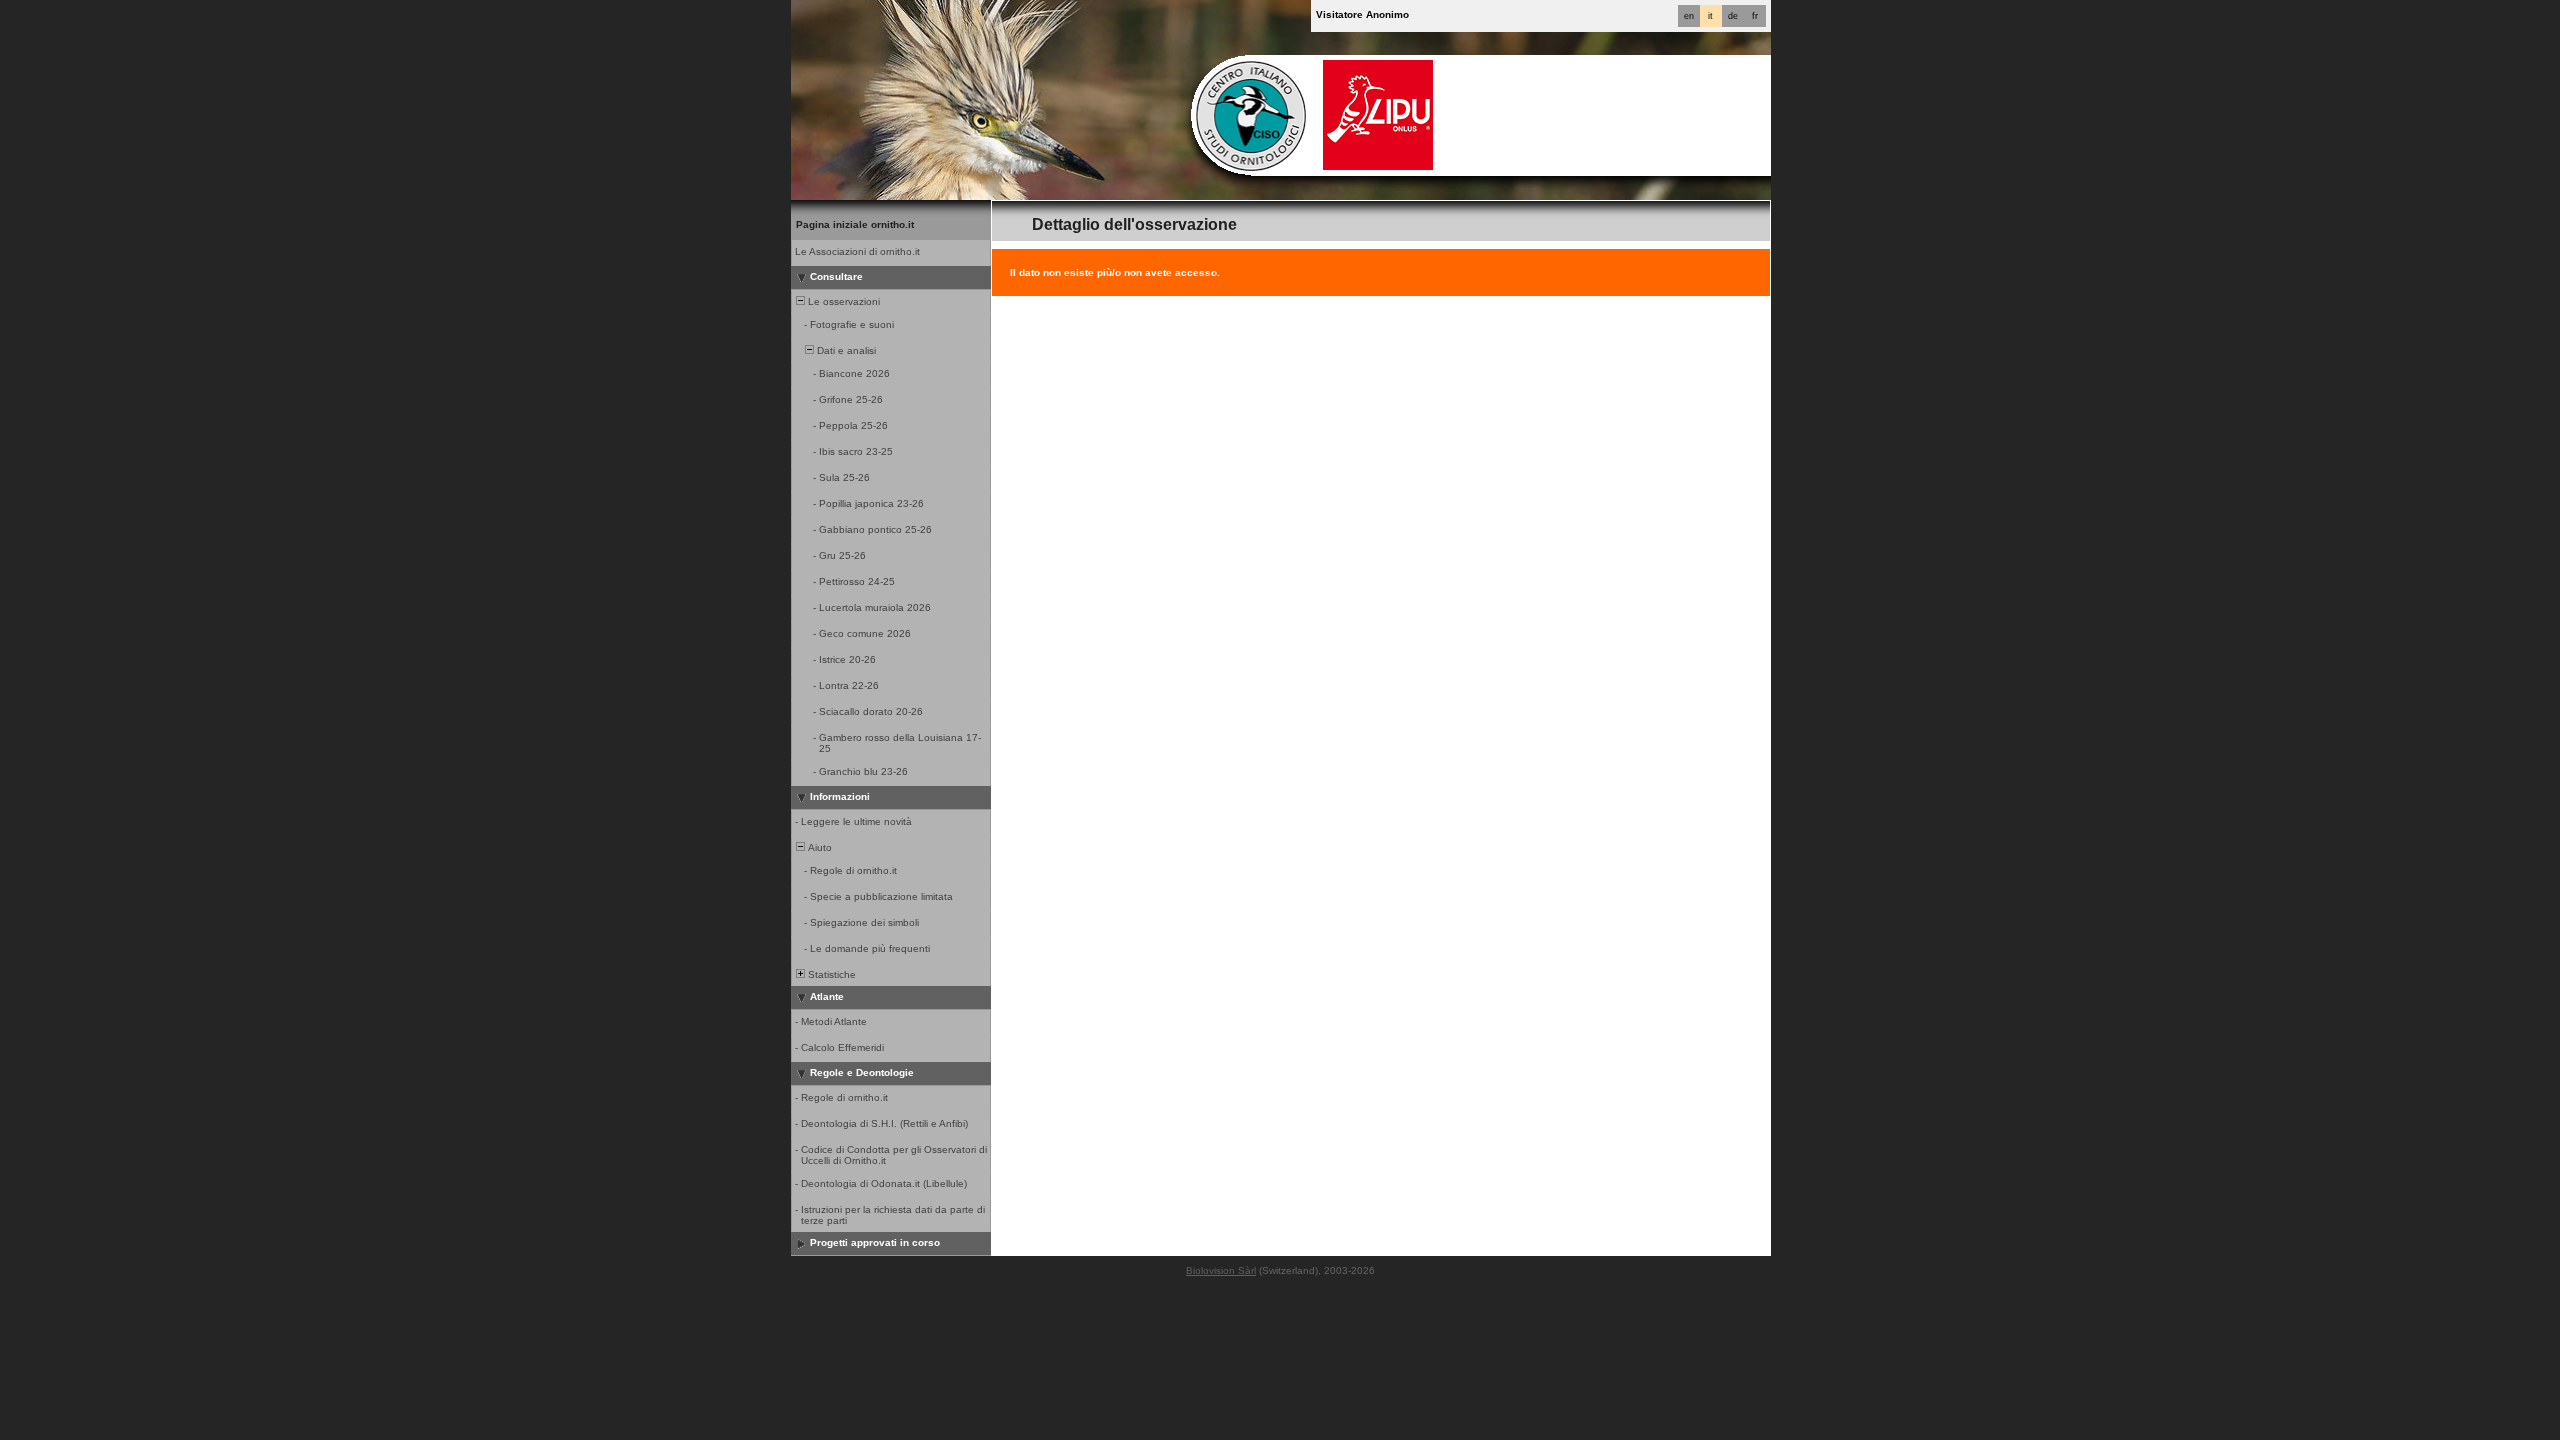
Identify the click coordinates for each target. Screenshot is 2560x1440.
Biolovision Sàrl (1221, 1270)
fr (1755, 16)
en (1689, 16)
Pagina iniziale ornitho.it (855, 224)
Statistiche (830, 974)
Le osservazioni (842, 301)
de (1733, 16)
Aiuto (818, 847)
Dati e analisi (845, 350)
